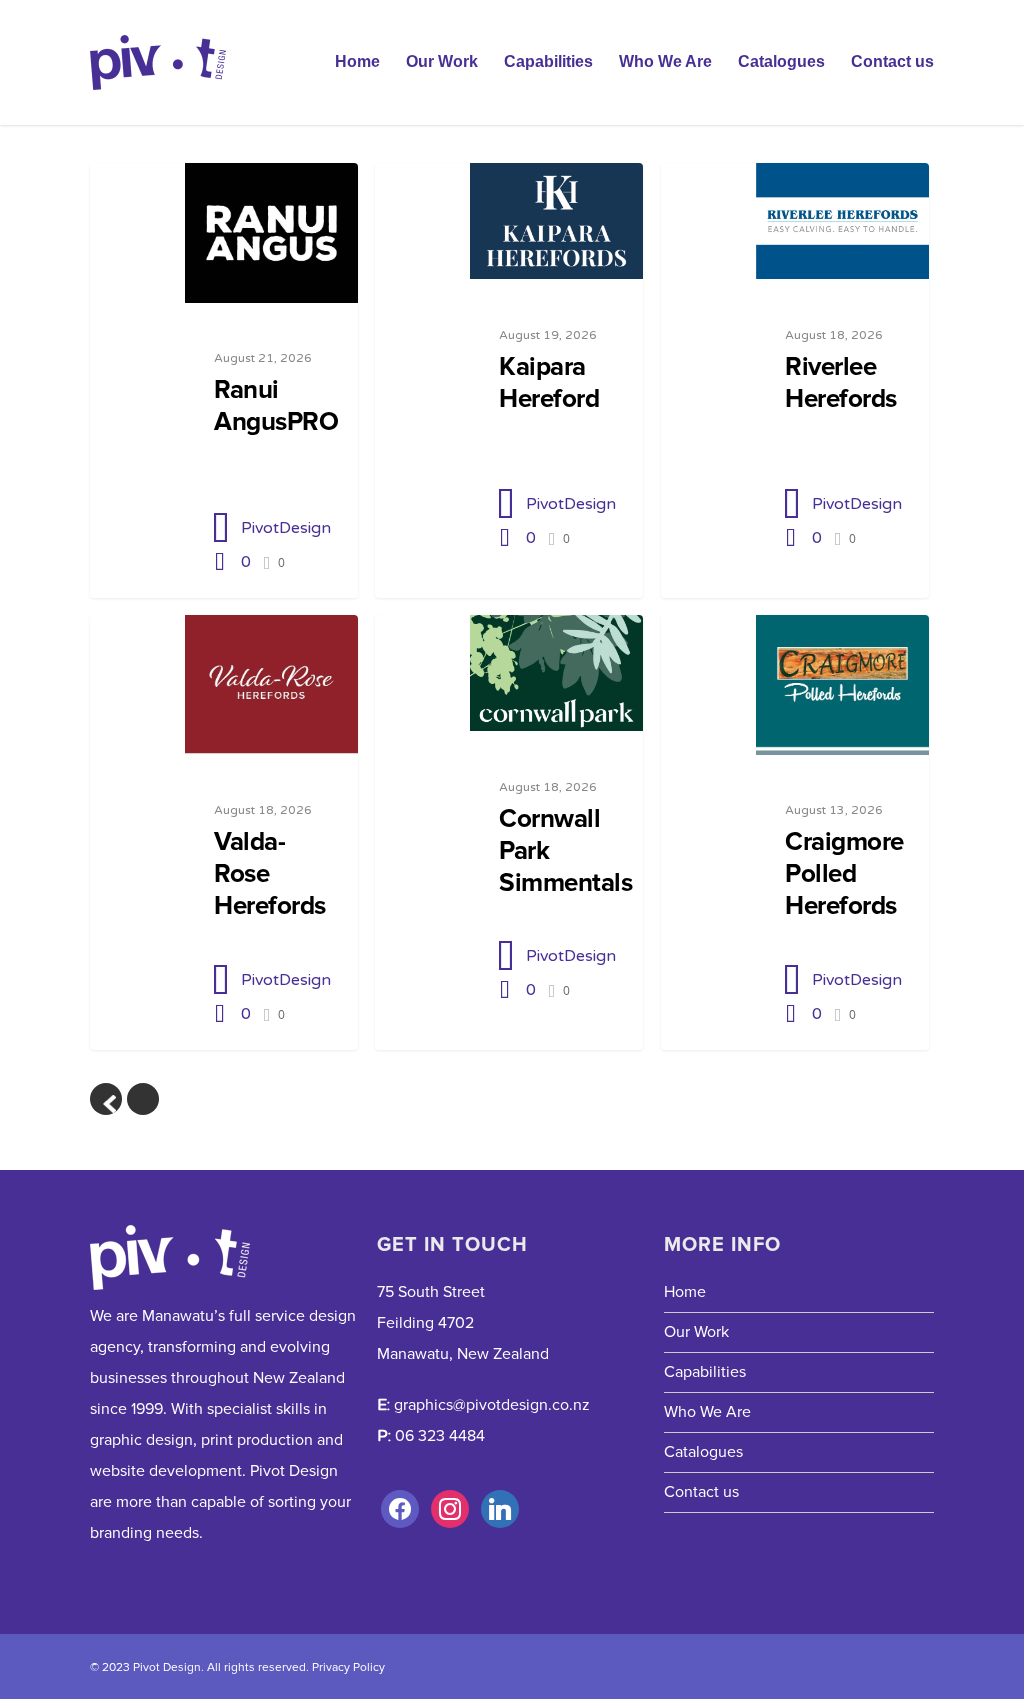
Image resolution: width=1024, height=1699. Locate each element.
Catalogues (781, 61)
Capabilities (548, 61)
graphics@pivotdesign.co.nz (492, 1405)
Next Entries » (143, 1099)
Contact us (892, 61)
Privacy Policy (348, 1667)
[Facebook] (400, 1509)
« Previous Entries (106, 1099)
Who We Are (665, 61)
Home (357, 61)
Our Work (442, 61)
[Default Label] (450, 1509)
